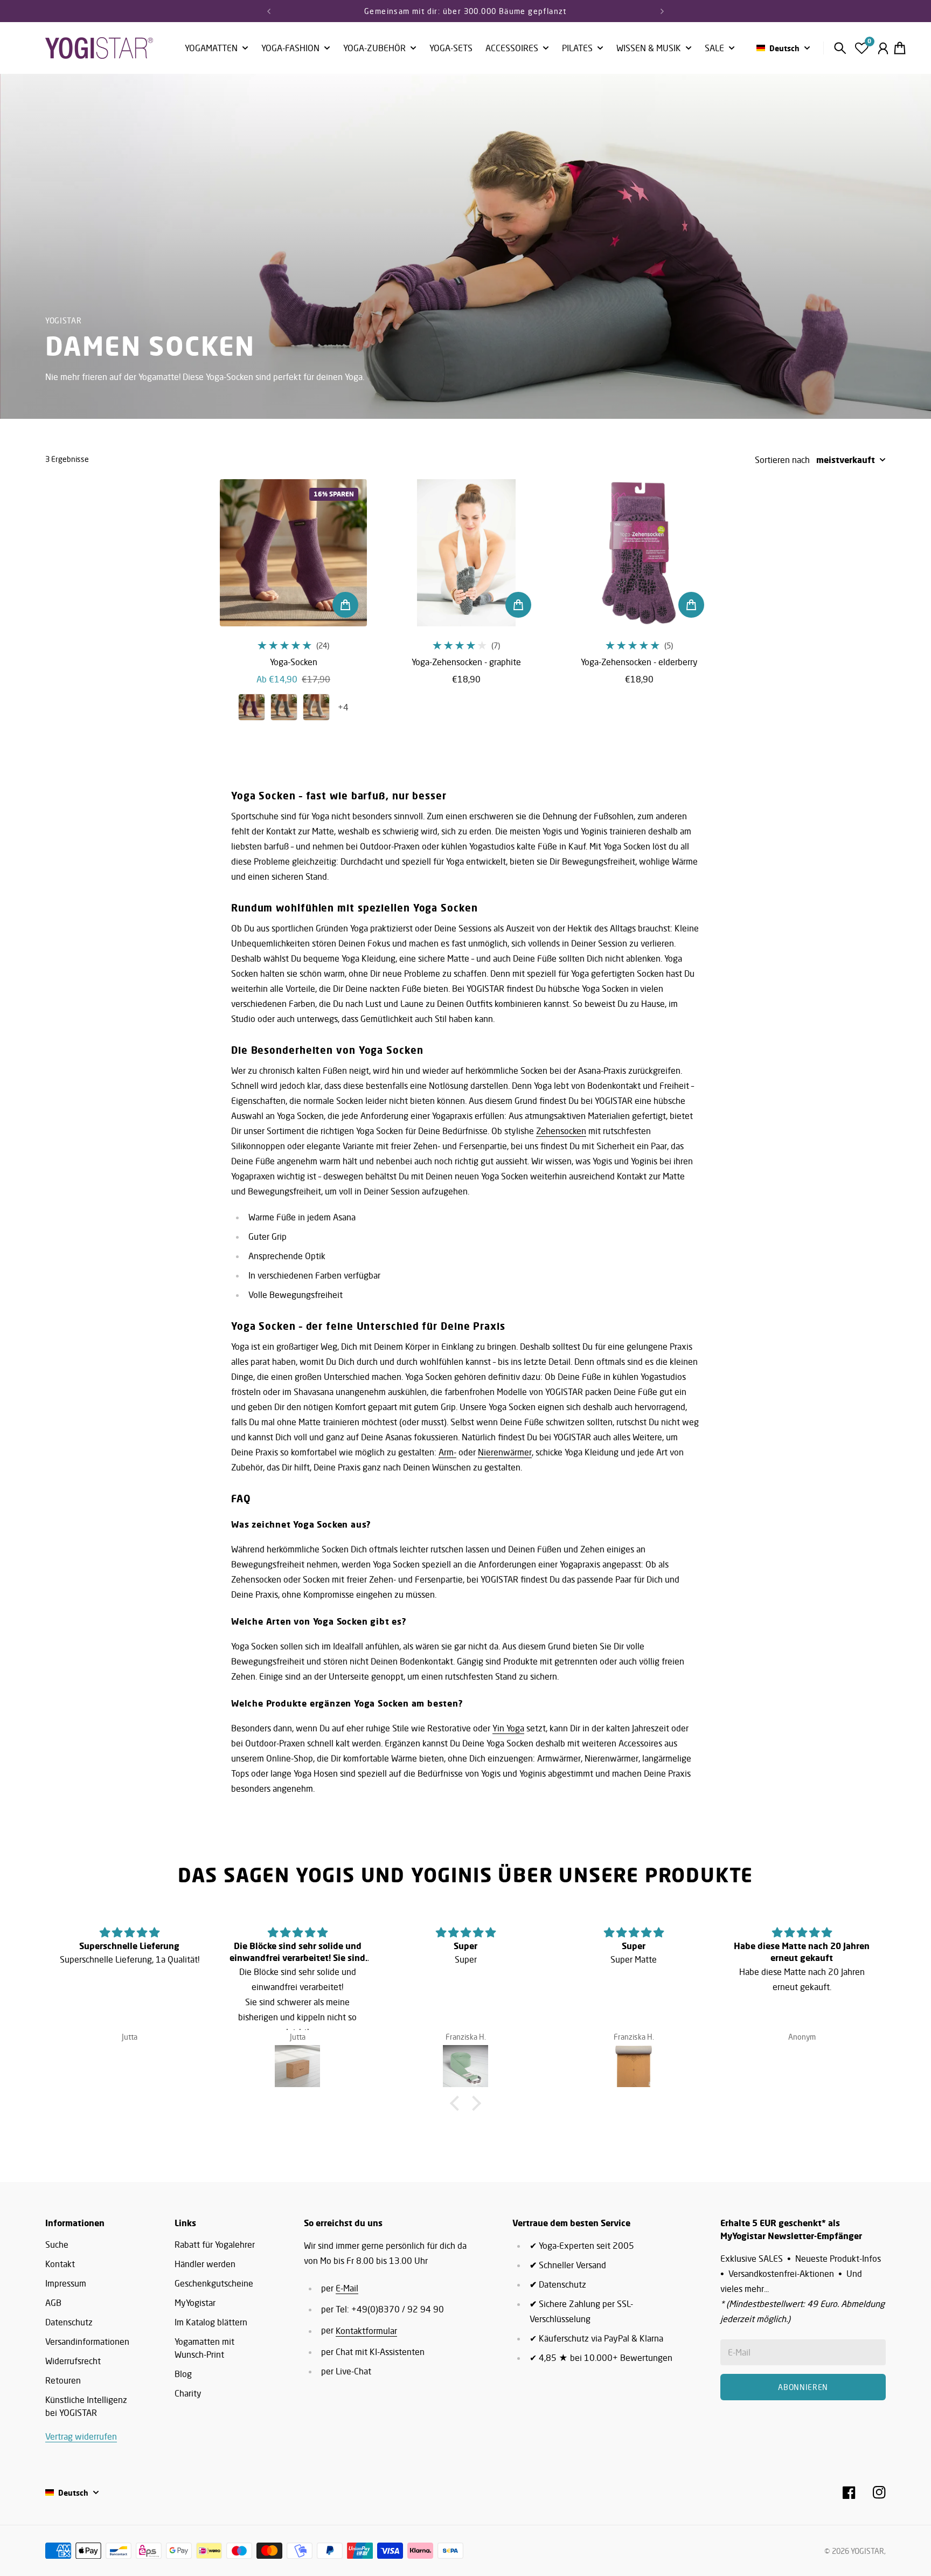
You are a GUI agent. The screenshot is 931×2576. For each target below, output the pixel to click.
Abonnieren (554, 1318)
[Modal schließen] (610, 1204)
